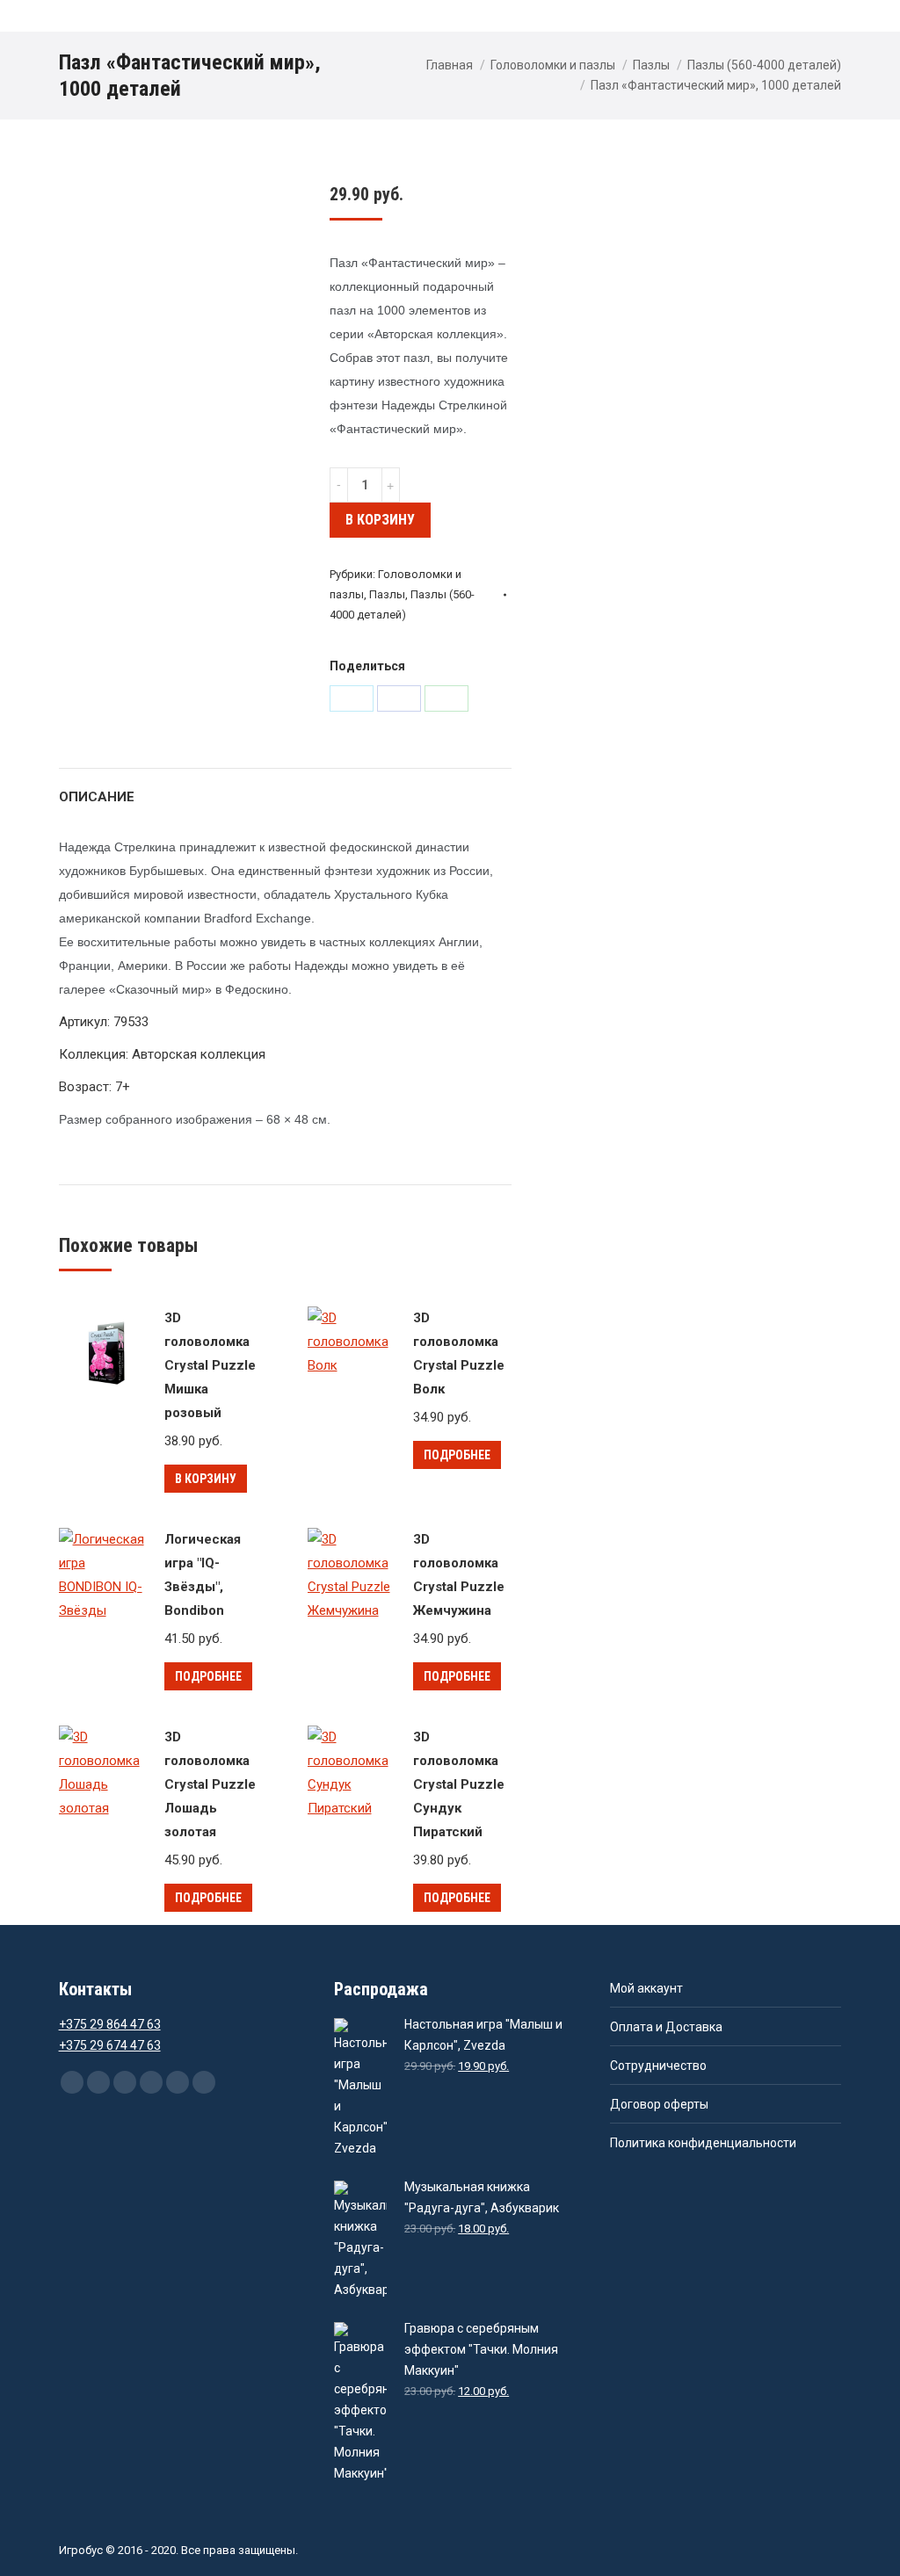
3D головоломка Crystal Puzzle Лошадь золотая (210, 1784)
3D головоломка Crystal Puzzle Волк (459, 1353)
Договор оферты (659, 2104)
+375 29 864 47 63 (110, 2024)
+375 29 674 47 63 (110, 2045)
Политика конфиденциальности (703, 2143)
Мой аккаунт (646, 1988)
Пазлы (651, 65)
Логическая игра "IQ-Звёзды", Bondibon (203, 1575)
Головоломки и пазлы (553, 65)
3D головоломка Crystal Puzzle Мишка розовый (210, 1365)
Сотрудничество (658, 2066)
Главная (450, 65)
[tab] (97, 789)
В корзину (380, 520)
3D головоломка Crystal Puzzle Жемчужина (459, 1575)
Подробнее (457, 1455)
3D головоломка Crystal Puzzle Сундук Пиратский (459, 1784)
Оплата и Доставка (666, 2027)
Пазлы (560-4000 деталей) (764, 65)
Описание (97, 797)
